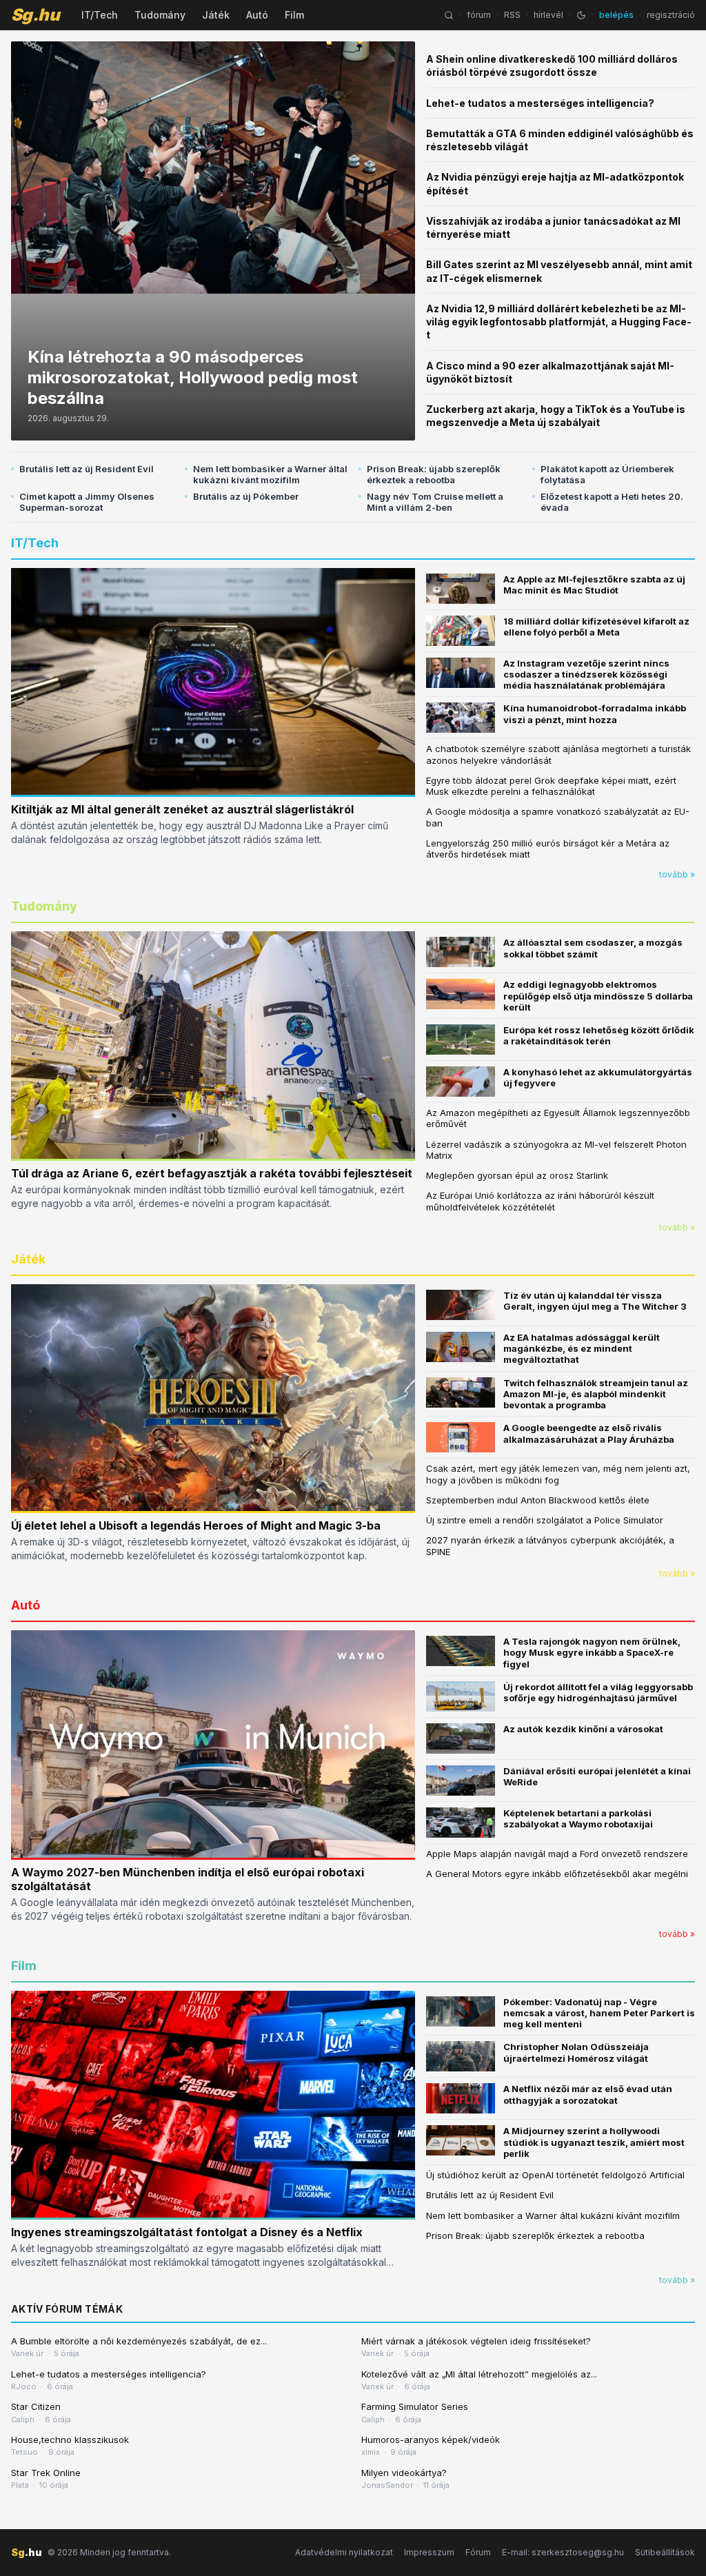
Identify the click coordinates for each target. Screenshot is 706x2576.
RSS (512, 15)
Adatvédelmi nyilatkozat (344, 2552)
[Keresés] (449, 15)
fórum (479, 15)
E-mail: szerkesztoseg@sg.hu (563, 2552)
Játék (216, 15)
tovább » (677, 874)
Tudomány (160, 15)
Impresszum (429, 2552)
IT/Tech (100, 15)
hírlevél (548, 15)
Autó (257, 15)
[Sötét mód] (581, 15)
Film (294, 15)
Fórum (478, 2552)
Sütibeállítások (665, 2552)
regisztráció (671, 15)
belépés (616, 15)
